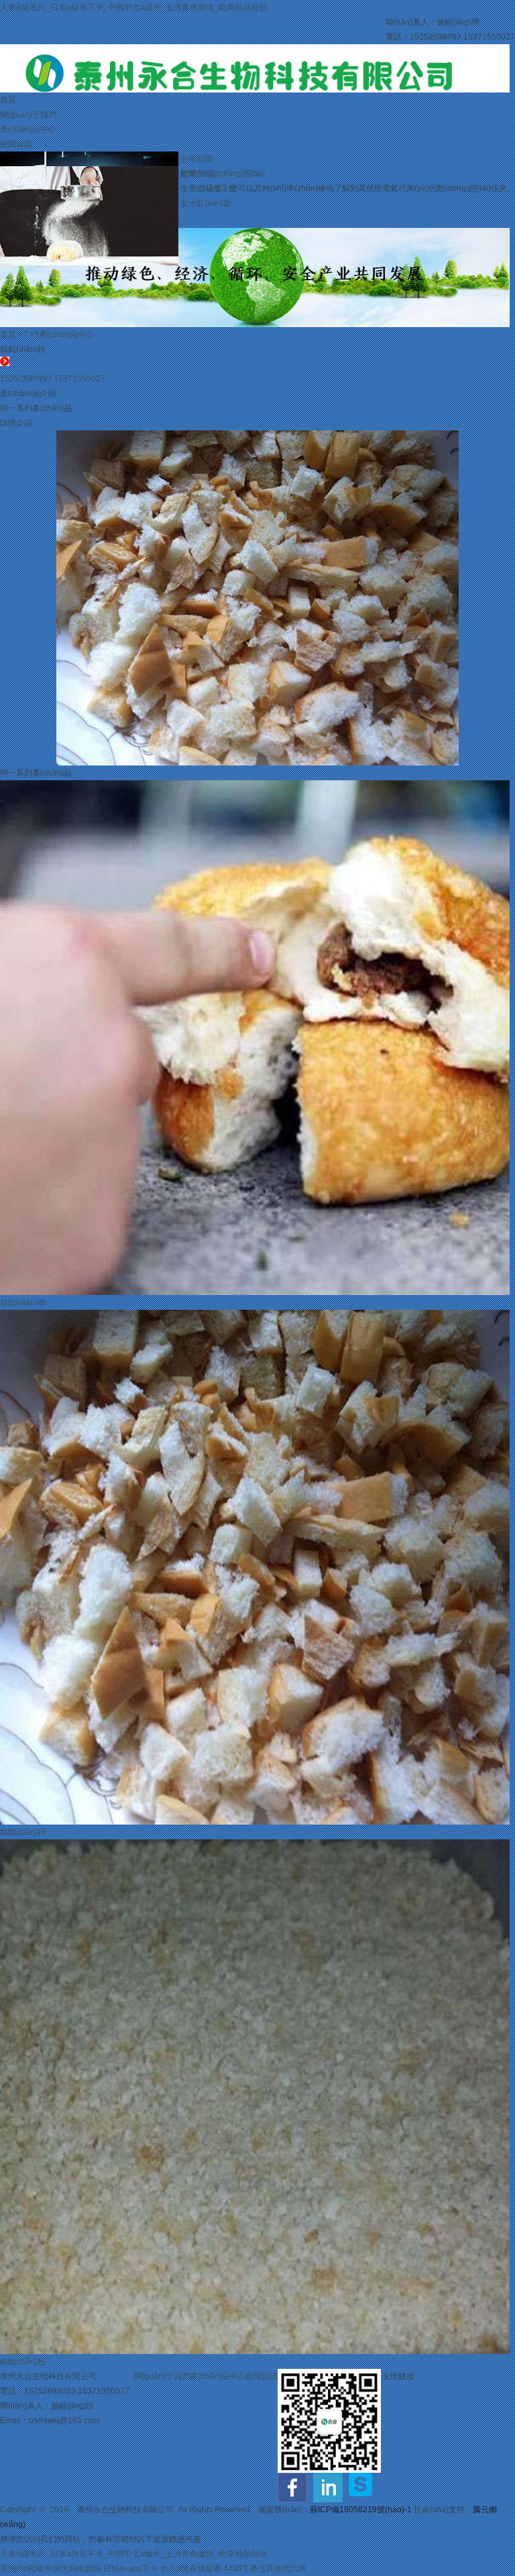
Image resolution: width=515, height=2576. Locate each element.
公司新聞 (196, 159)
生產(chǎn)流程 (208, 188)
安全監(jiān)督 (206, 203)
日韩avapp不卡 (131, 2569)
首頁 (8, 100)
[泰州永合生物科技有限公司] (255, 52)
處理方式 (196, 174)
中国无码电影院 (73, 2569)
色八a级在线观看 (191, 2569)
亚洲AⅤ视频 (21, 2569)
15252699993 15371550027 (53, 379)
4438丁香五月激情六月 (265, 2569)
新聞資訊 (16, 144)
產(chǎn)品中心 (28, 129)
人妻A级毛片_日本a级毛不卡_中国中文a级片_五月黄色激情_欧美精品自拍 (133, 7)
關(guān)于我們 (28, 115)
